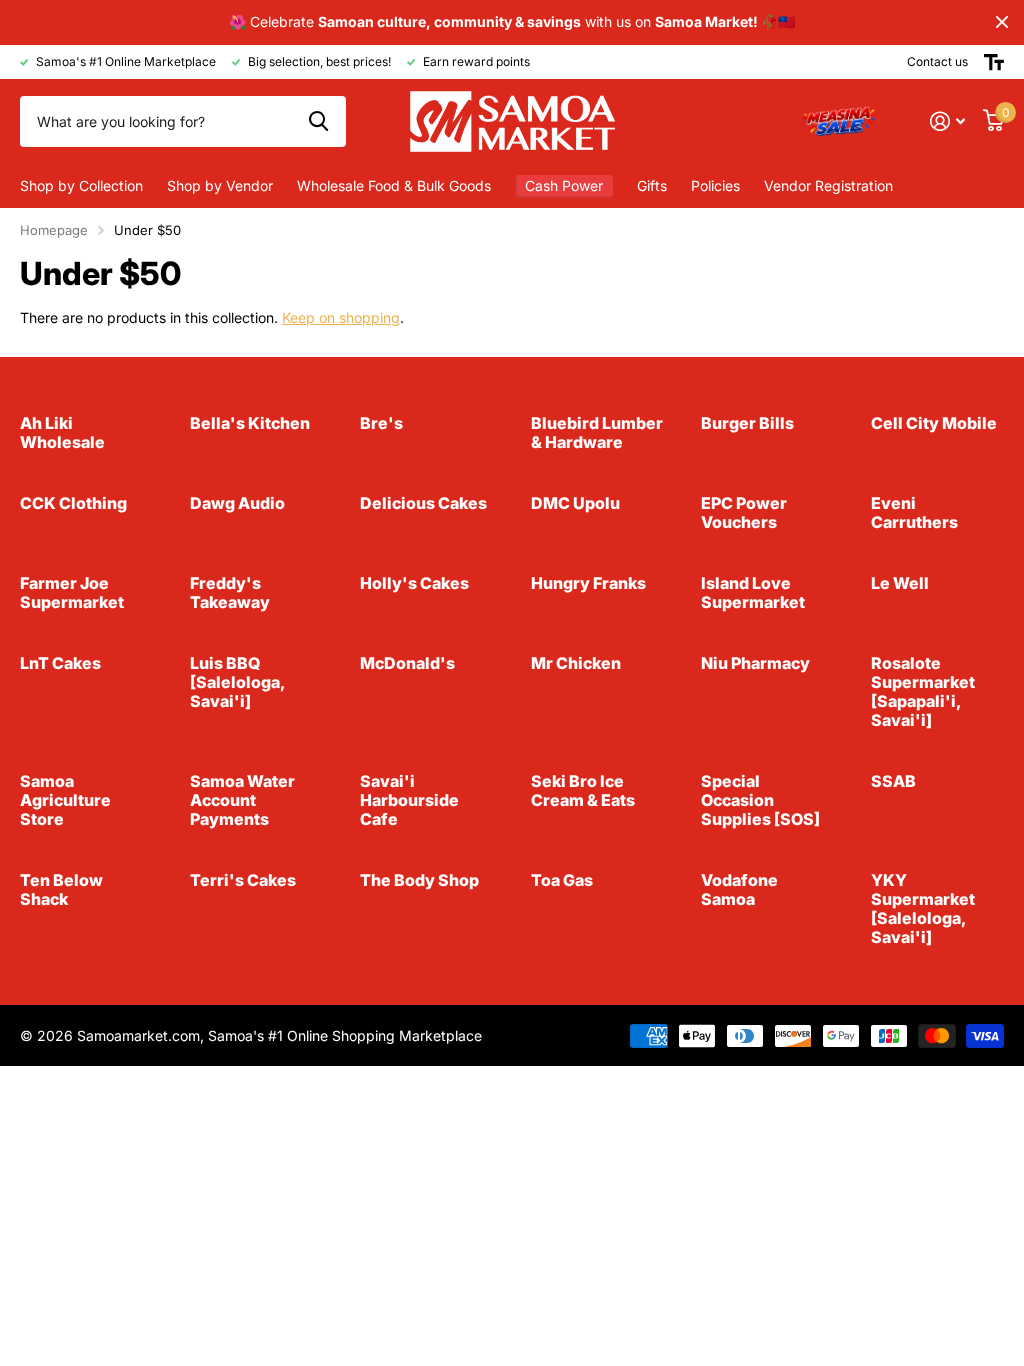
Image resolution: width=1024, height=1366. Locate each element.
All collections (81, 186)
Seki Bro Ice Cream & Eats (583, 790)
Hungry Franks (588, 583)
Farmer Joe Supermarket (72, 592)
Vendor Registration (828, 185)
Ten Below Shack (61, 889)
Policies (715, 185)
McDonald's (407, 663)
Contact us (937, 61)
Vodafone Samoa (739, 889)
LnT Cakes (60, 663)
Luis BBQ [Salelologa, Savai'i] (237, 682)
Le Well (900, 583)
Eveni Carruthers (914, 512)
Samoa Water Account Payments (242, 800)
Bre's (381, 423)
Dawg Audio (237, 503)
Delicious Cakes (423, 503)
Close (1002, 22)
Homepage (54, 230)
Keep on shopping (341, 317)
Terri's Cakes (243, 880)
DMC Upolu (575, 503)
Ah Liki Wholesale (62, 432)
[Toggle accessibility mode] (994, 62)
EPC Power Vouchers (744, 512)
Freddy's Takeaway (230, 592)
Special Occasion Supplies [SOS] (760, 800)
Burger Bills (747, 423)
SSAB (893, 781)
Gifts (652, 185)
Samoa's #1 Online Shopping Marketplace (345, 1035)
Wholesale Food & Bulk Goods (394, 185)
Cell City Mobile (934, 423)
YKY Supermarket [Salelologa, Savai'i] (923, 908)
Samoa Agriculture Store (65, 800)
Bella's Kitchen (250, 423)
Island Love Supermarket (753, 592)
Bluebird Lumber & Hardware (597, 432)
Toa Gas (562, 880)
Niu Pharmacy (755, 663)
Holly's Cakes (414, 583)
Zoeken (318, 121)
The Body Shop (419, 880)
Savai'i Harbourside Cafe (409, 800)
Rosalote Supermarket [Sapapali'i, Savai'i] (923, 691)
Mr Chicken (576, 663)
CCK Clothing (73, 503)
